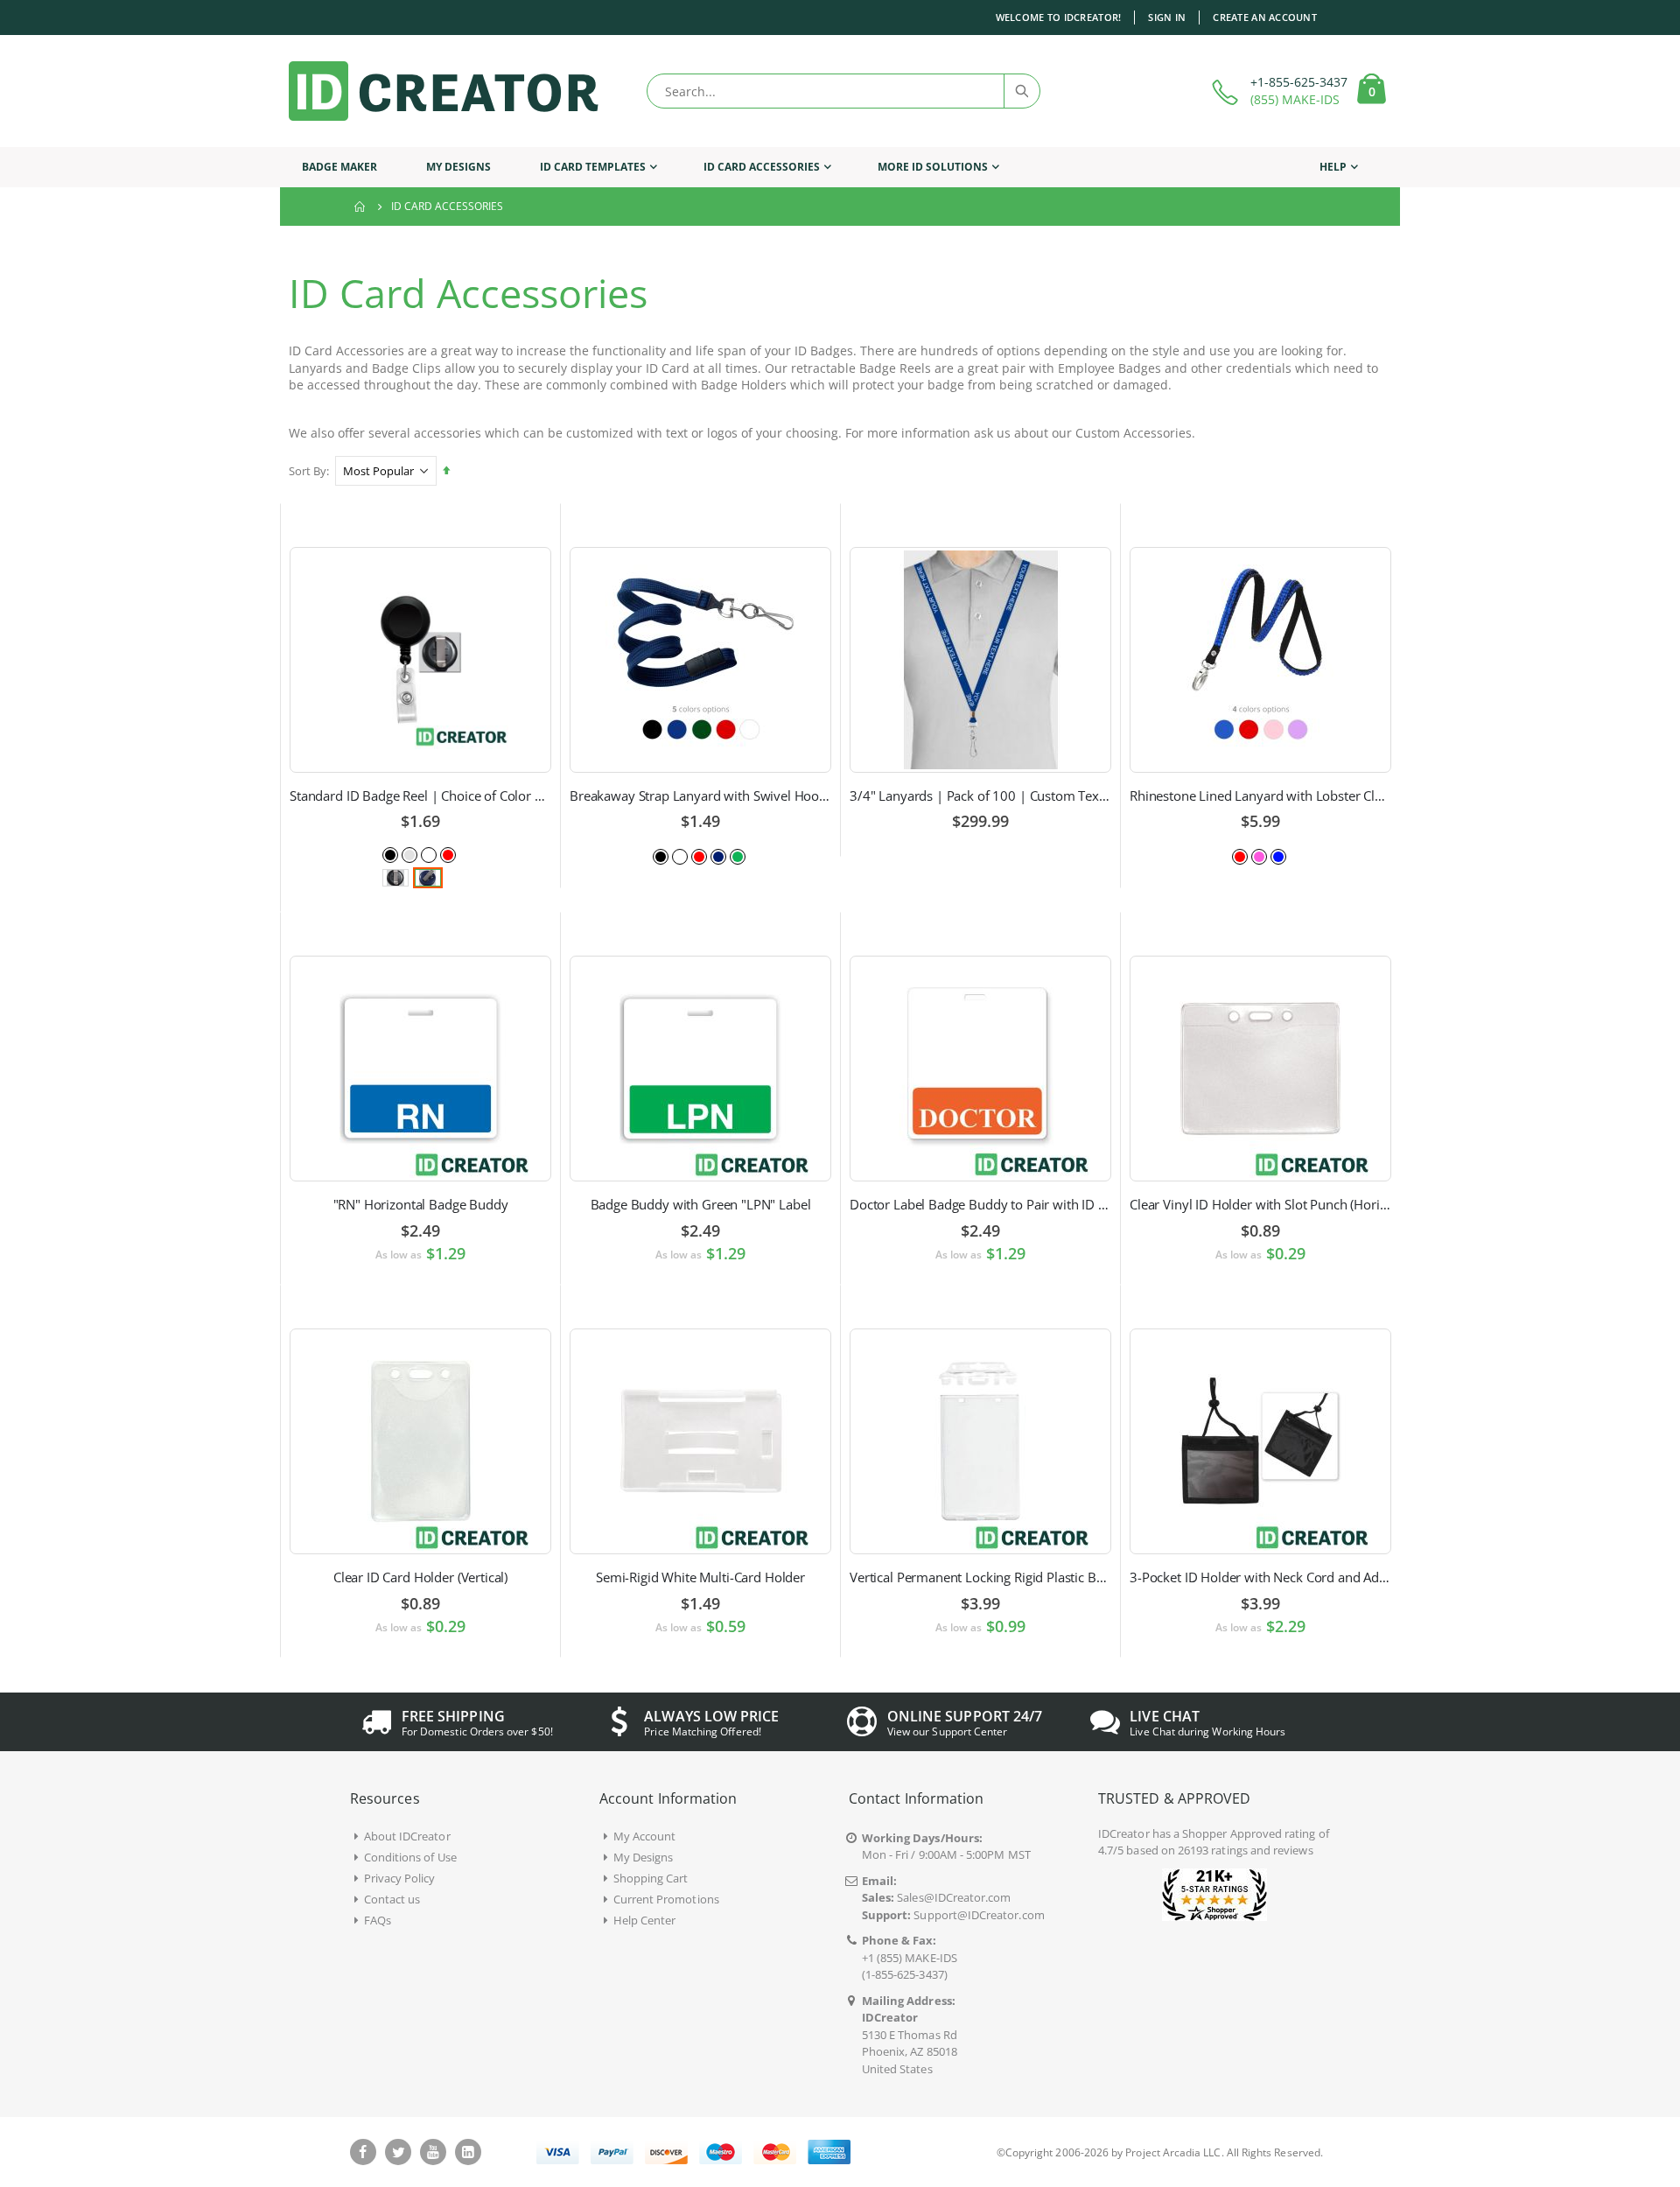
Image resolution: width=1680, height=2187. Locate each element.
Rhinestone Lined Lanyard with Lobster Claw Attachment (1260, 796)
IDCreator (1124, 1833)
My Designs (644, 1857)
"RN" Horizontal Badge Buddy (421, 1204)
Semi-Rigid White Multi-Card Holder (700, 1577)
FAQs (378, 1920)
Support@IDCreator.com (979, 1915)
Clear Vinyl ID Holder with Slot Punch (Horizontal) (1260, 1204)
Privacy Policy (400, 1878)
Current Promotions (666, 1899)
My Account (645, 1836)
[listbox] (421, 854)
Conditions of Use (410, 1857)
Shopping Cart (651, 1878)
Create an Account (1265, 17)
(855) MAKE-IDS (1295, 99)
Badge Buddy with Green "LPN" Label (701, 1204)
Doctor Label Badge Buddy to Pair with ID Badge (980, 1204)
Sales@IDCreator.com (954, 1897)
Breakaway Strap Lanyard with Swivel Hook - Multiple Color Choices (700, 796)
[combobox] (843, 91)
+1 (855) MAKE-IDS (910, 1958)
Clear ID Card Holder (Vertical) (420, 1577)
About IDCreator (407, 1836)
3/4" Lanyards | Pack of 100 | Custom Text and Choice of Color (980, 796)
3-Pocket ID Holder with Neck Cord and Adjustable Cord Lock (1260, 1577)
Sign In (1167, 17)
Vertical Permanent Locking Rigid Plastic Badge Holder (980, 1577)
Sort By (308, 471)
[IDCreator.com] (444, 91)
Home (360, 207)
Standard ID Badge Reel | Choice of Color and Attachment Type (420, 796)
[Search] (1021, 91)
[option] (390, 855)
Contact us (392, 1899)
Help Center (645, 1920)
